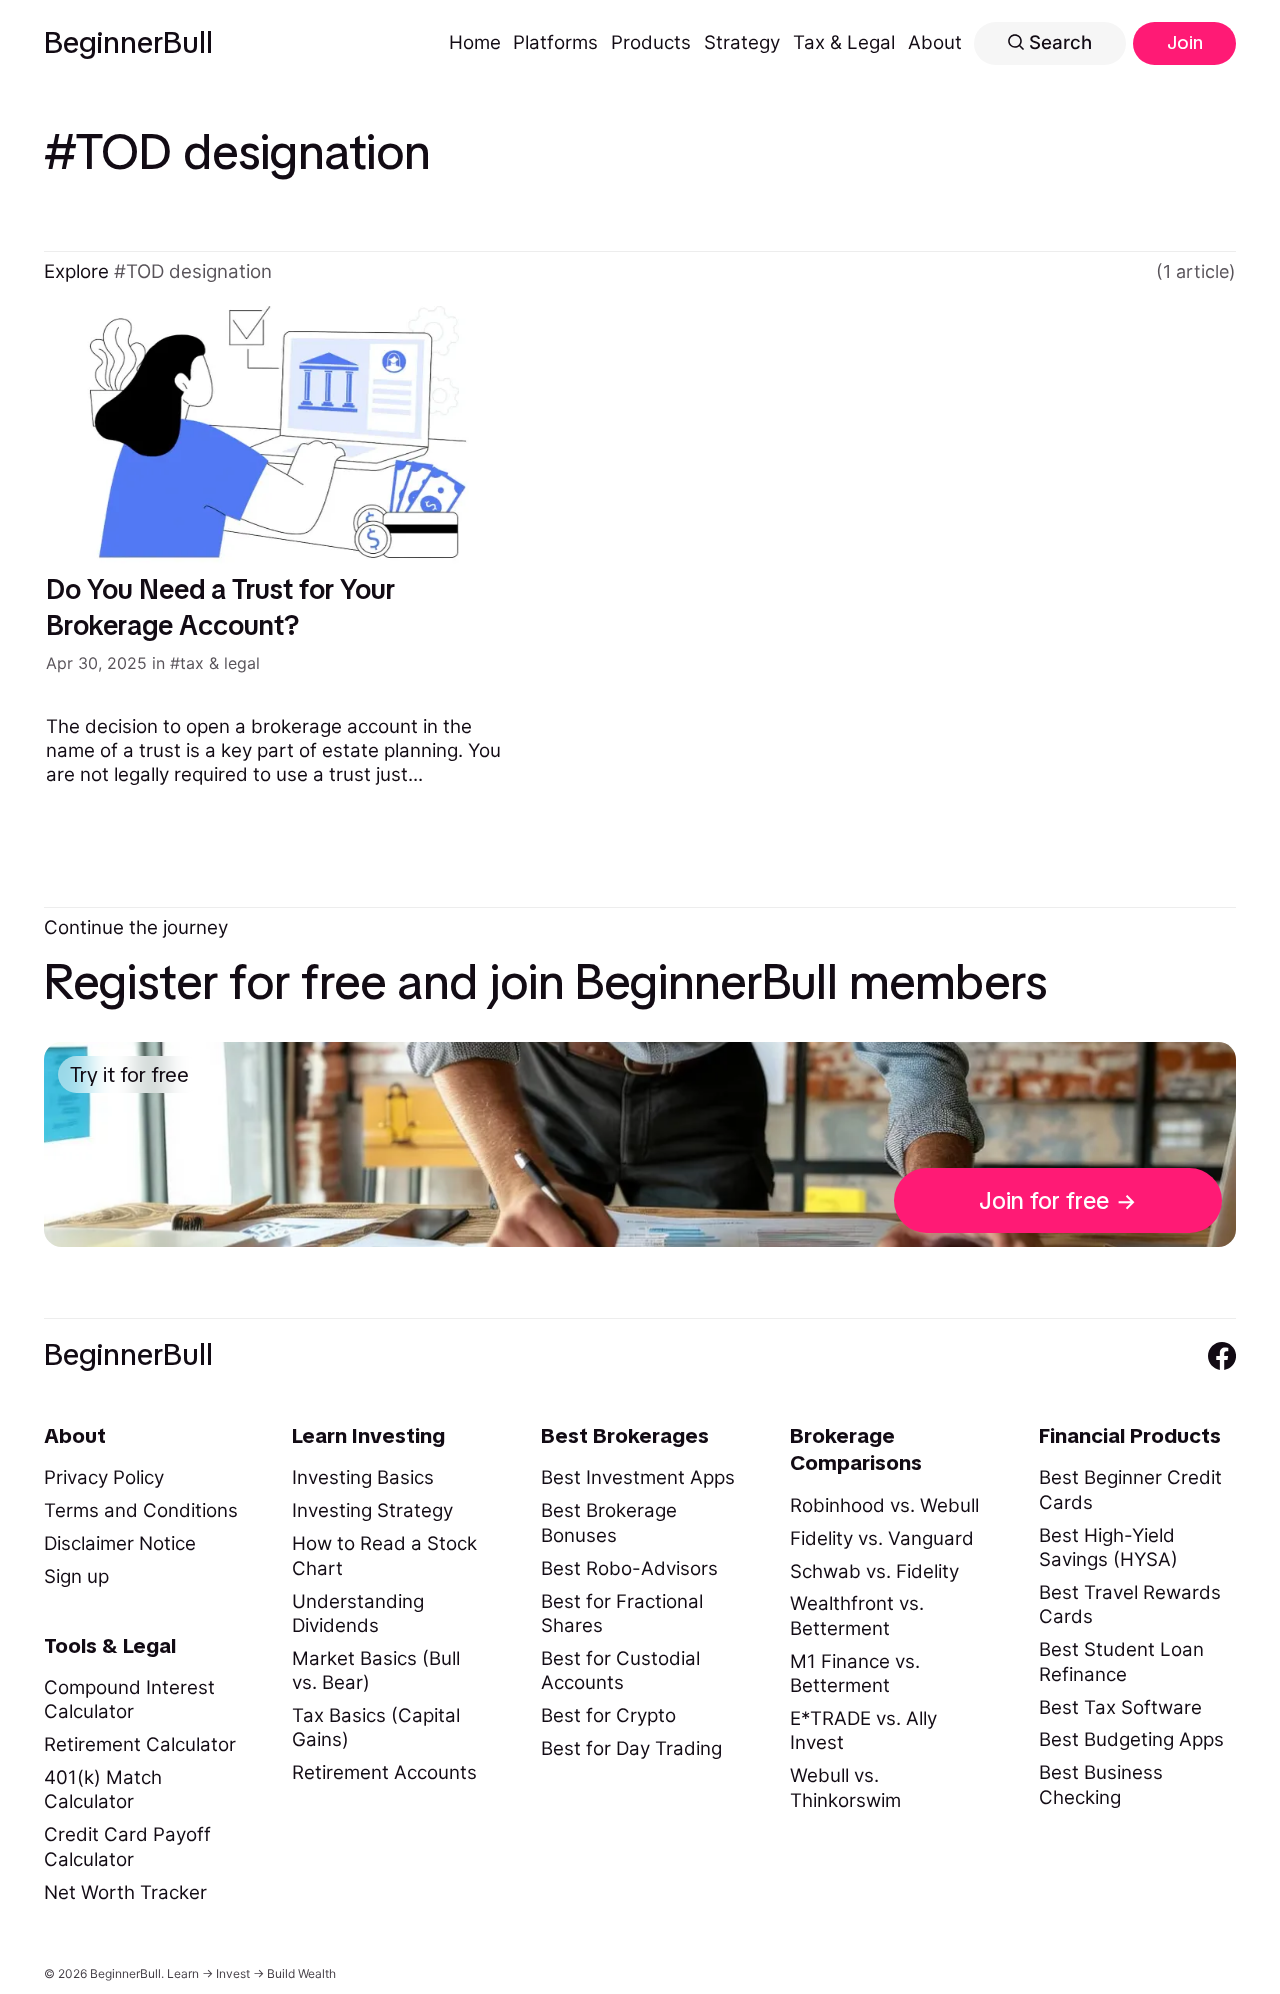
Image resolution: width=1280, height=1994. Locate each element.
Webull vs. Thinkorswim (845, 1787)
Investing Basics (363, 1477)
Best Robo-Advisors (629, 1568)
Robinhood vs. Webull (884, 1505)
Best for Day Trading (631, 1748)
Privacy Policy (104, 1477)
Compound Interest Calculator (129, 1699)
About (935, 42)
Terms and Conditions (141, 1510)
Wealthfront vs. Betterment (857, 1615)
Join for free (1044, 1200)
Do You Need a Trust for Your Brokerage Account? (220, 607)
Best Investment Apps (638, 1477)
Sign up (76, 1576)
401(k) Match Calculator (103, 1789)
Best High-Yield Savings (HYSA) (1108, 1547)
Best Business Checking (1101, 1784)
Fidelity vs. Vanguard (882, 1538)
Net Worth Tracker (125, 1892)
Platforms (555, 42)
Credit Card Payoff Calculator (127, 1846)
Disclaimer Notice (120, 1543)
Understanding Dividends (358, 1613)
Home (475, 42)
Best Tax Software (1120, 1707)
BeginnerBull (128, 43)
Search (1058, 42)
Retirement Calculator (140, 1744)
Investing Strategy (372, 1510)
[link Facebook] (1222, 1356)
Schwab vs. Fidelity (874, 1571)
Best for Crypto (608, 1715)
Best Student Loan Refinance (1121, 1661)
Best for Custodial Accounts (620, 1670)
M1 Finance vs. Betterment (855, 1673)
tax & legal (220, 663)
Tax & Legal (844, 42)
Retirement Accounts (384, 1772)
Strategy (742, 42)
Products (651, 42)
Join (1185, 42)
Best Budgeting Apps (1131, 1739)
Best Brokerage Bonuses (609, 1522)
